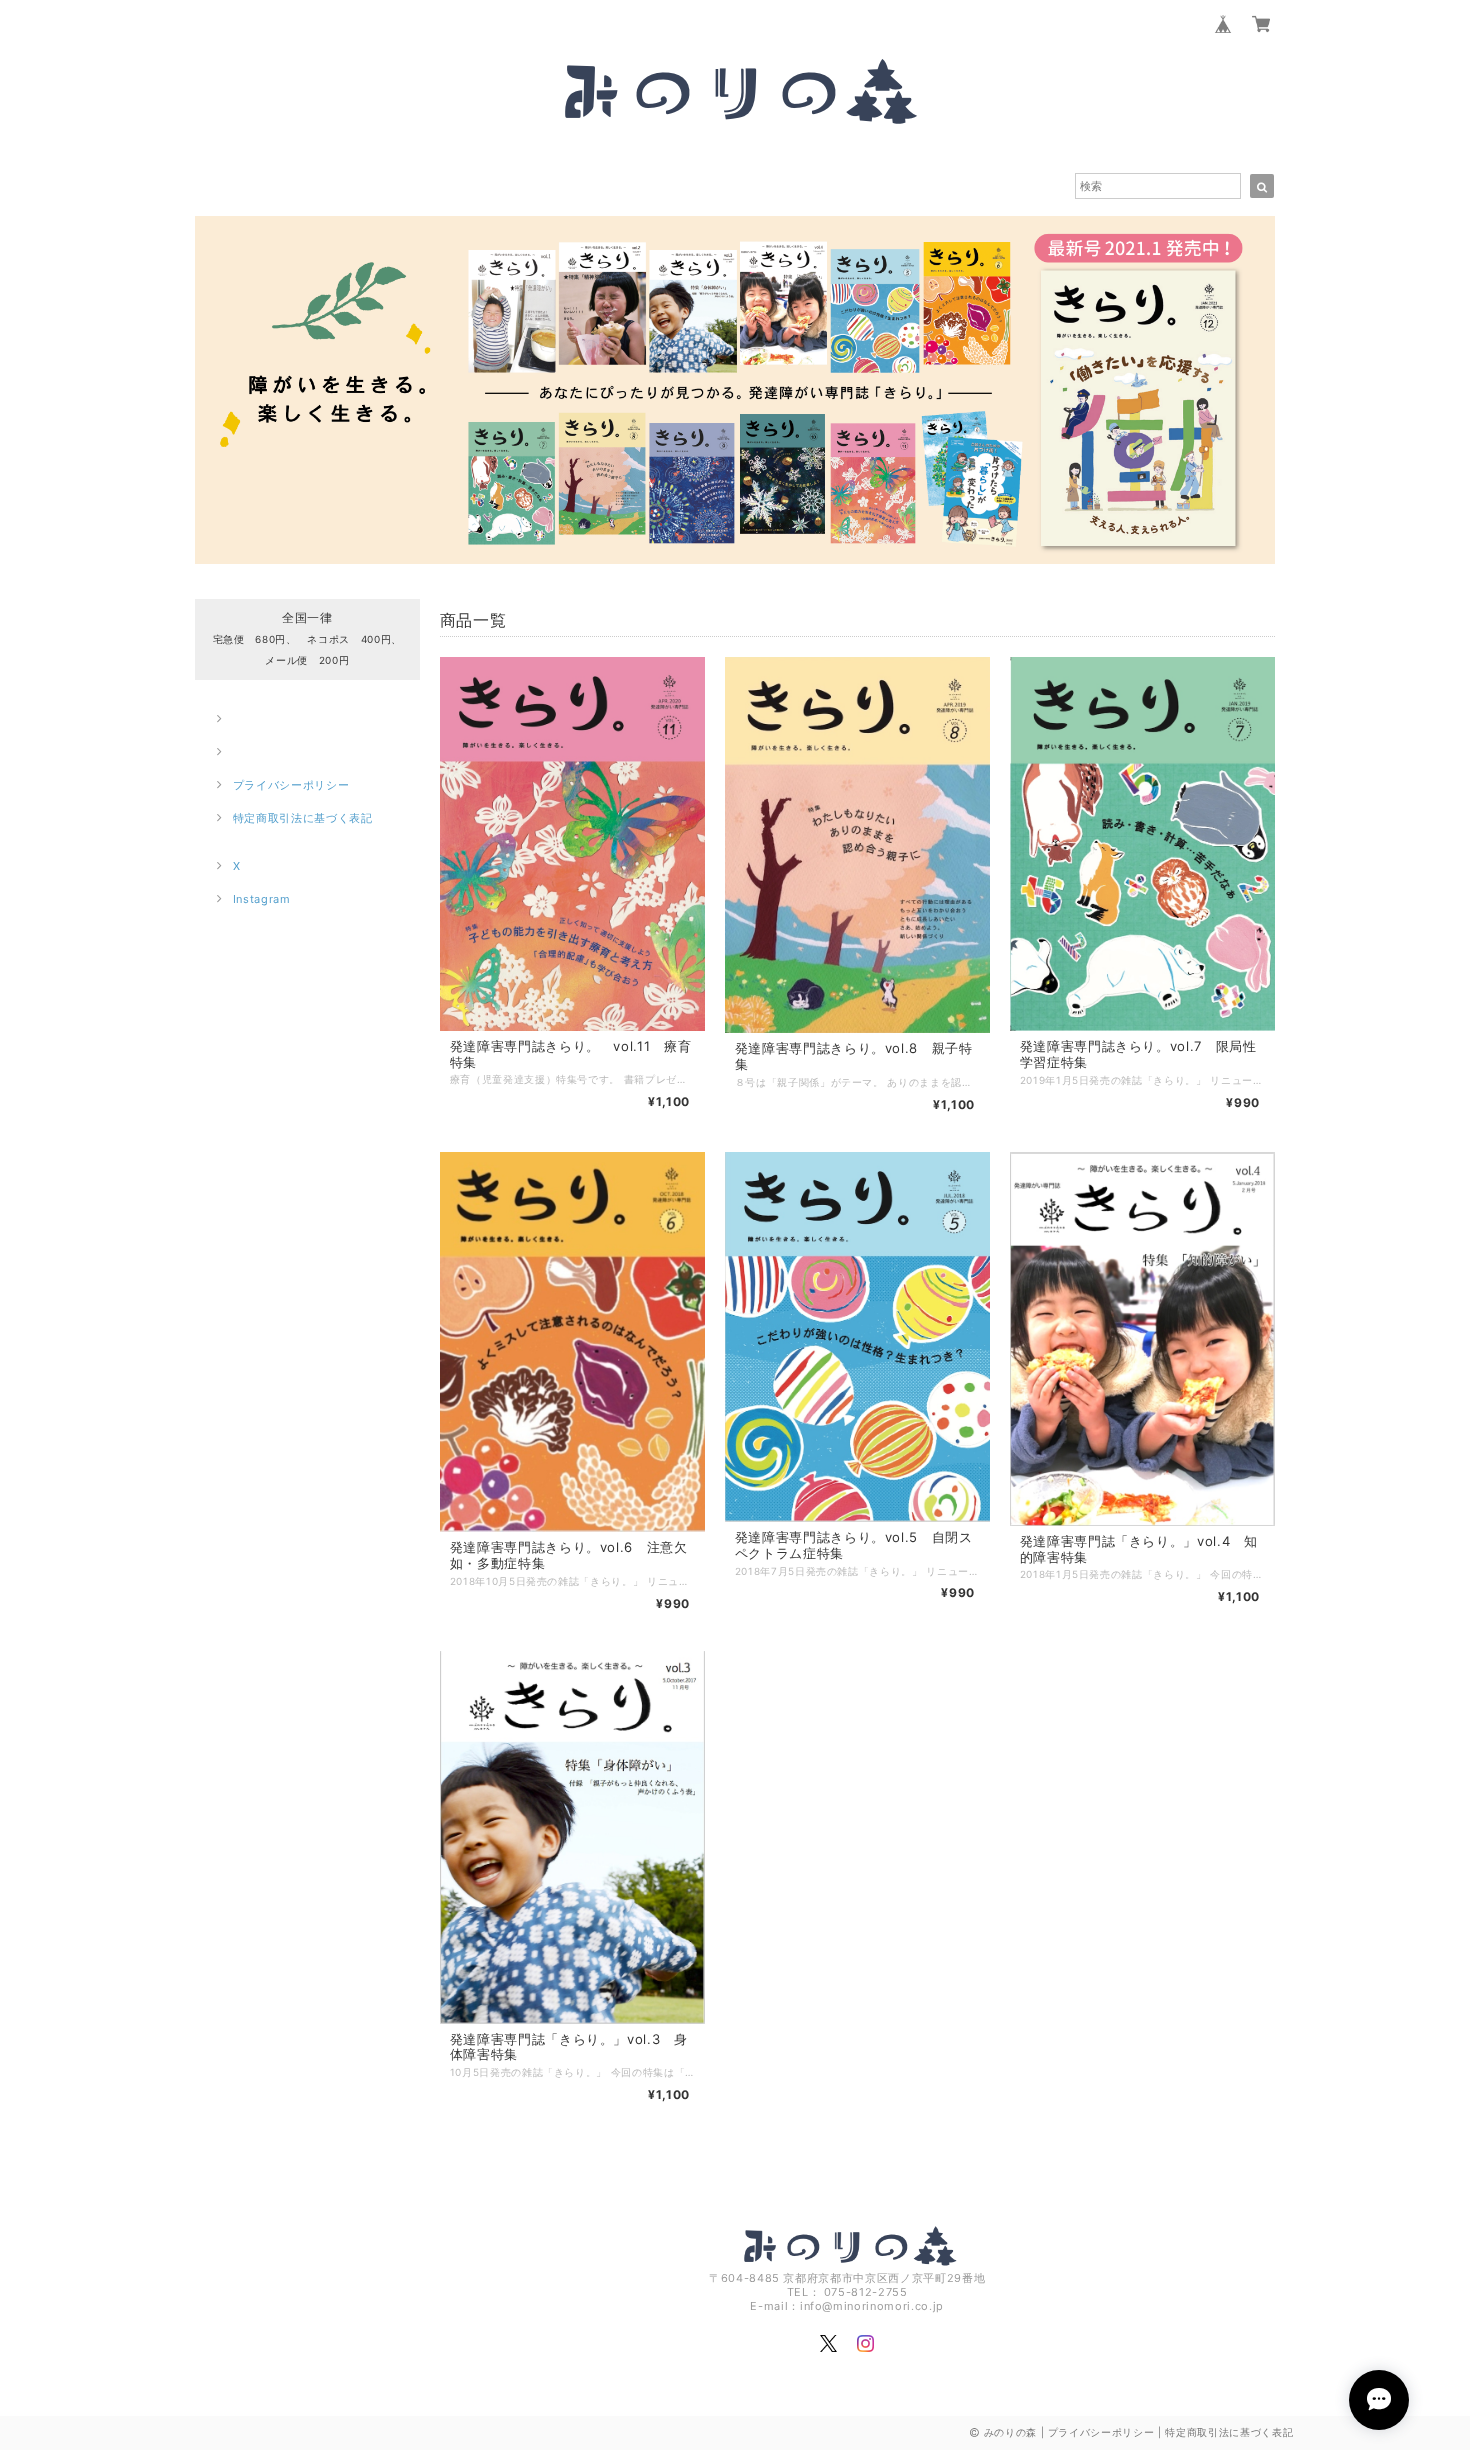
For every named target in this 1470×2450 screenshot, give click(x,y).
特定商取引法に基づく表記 (303, 818)
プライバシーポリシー (291, 785)
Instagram (262, 899)
